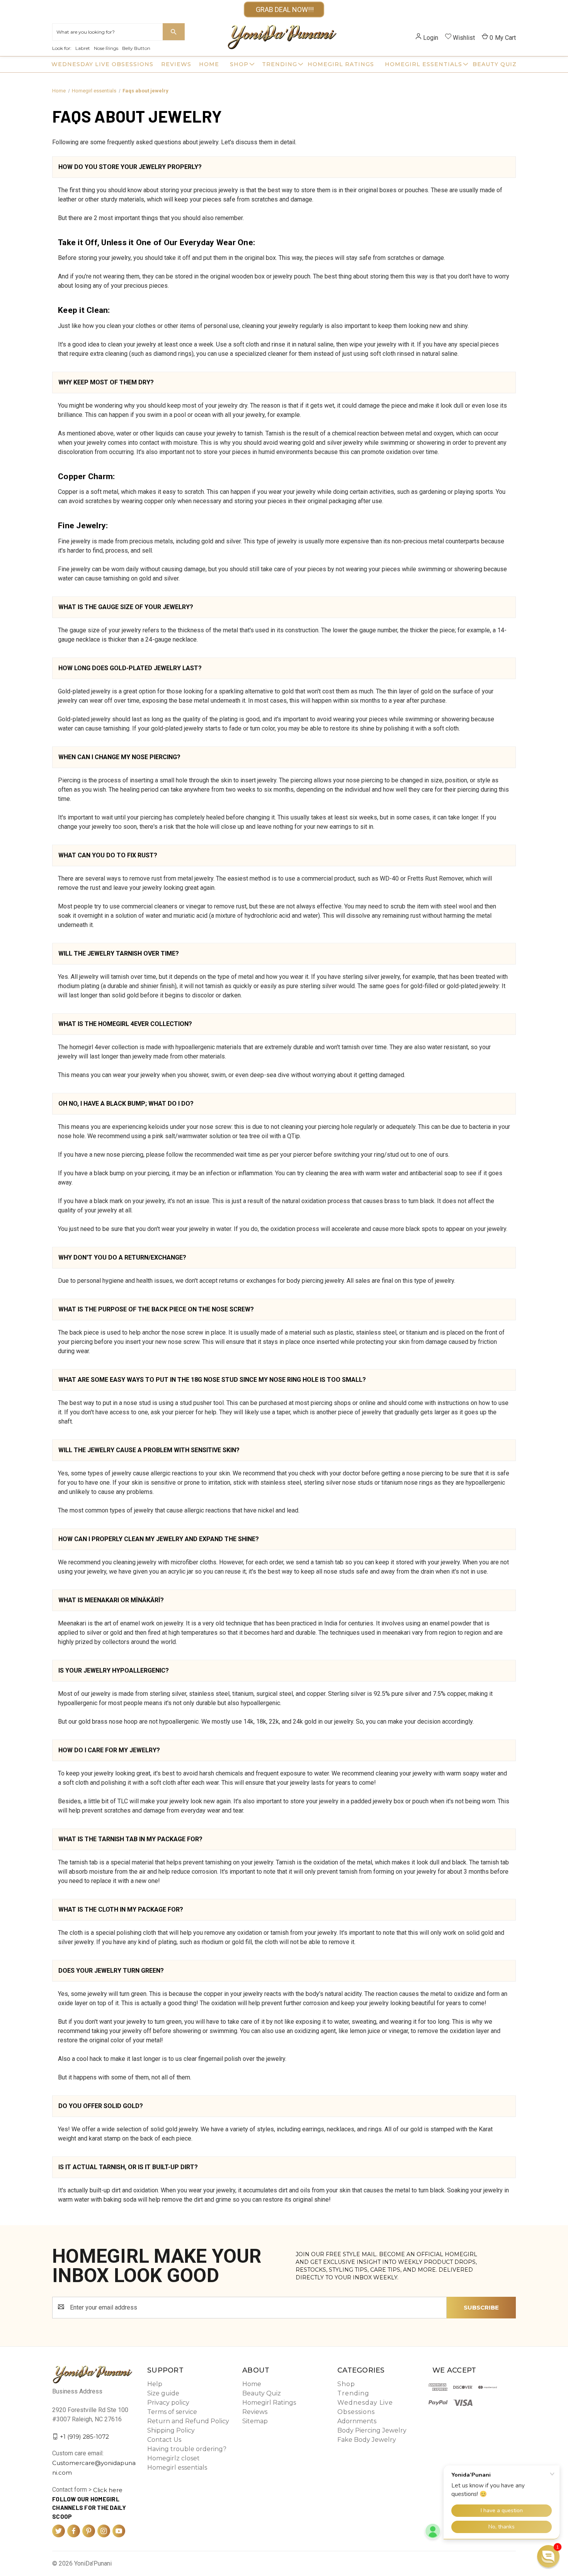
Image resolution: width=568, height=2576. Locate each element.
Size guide (163, 2393)
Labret (83, 48)
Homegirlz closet (173, 2458)
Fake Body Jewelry (367, 2440)
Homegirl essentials (423, 64)
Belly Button (136, 48)
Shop (239, 64)
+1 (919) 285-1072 (84, 2436)
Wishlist (464, 38)
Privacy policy (168, 2403)
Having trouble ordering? (187, 2449)
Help (155, 2384)
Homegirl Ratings (341, 64)
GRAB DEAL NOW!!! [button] (284, 9)
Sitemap (255, 2421)
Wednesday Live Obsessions (102, 64)
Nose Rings (106, 48)
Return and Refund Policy (188, 2421)
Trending (280, 64)
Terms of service (172, 2412)
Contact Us (164, 2440)
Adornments (357, 2421)
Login (431, 38)
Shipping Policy (171, 2430)
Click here (108, 2490)
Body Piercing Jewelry (372, 2430)
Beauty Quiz (495, 64)
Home (209, 64)
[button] (548, 2556)
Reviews (176, 64)
